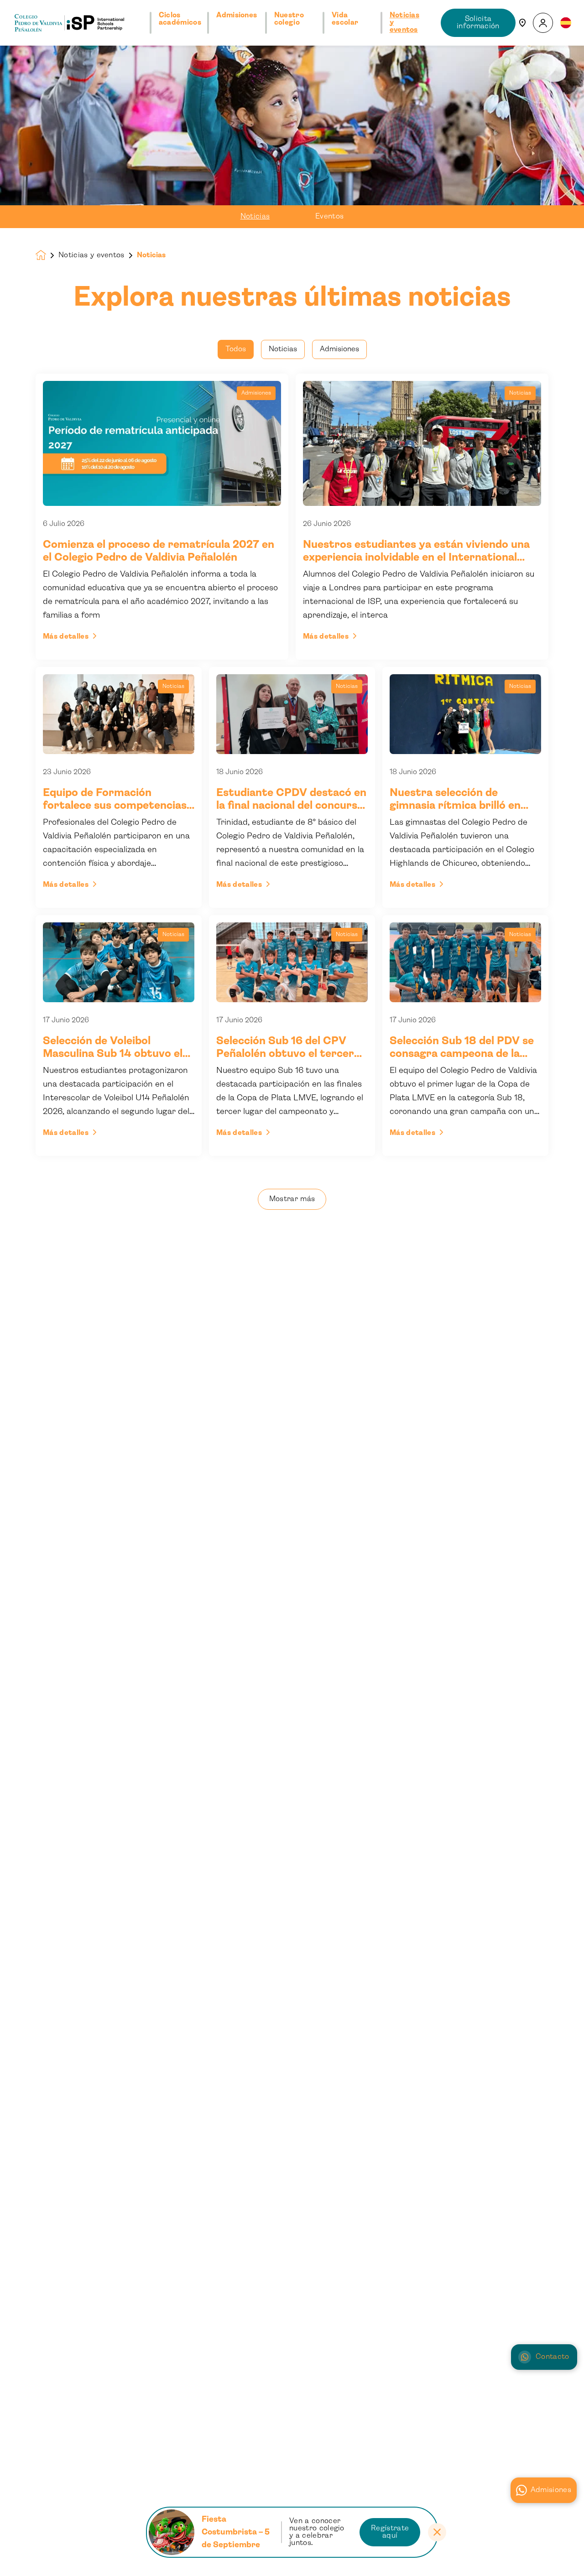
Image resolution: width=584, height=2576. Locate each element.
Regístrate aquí (390, 2532)
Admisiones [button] (237, 15)
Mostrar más (292, 1199)
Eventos (329, 216)
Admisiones (551, 2490)
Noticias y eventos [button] (405, 23)
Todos (236, 349)
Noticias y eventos (91, 255)
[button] (543, 23)
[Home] (69, 23)
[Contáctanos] (522, 23)
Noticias (255, 216)
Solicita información (478, 23)
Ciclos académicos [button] (180, 19)
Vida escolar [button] (345, 19)
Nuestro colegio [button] (289, 19)
